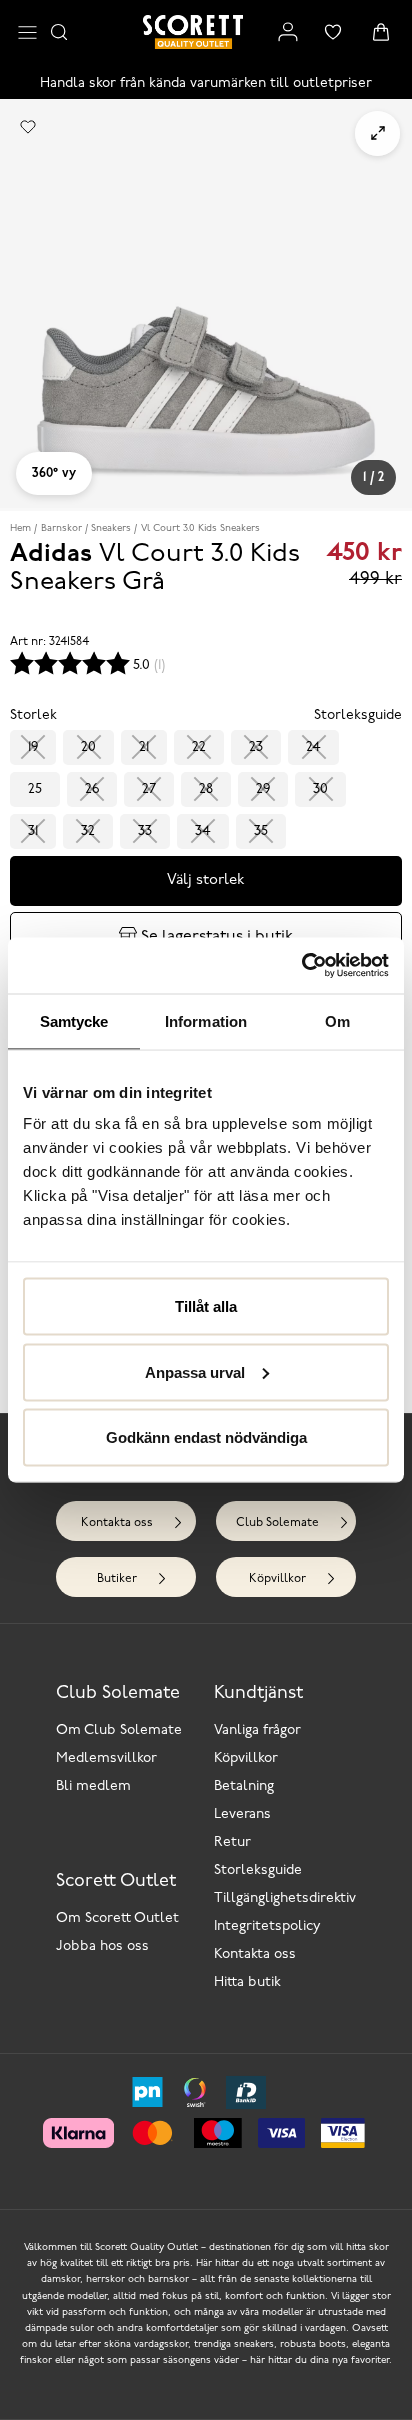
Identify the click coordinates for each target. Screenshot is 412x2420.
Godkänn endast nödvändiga (206, 1437)
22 (199, 747)
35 (261, 831)
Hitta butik (247, 1982)
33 (145, 831)
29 (263, 789)
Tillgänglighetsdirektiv (285, 1898)
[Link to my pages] (288, 32)
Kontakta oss (117, 1523)
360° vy (54, 473)
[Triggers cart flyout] (381, 32)
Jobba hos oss (102, 1946)
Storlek (33, 715)
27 (149, 789)
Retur (232, 1842)
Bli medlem (93, 1786)
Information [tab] (206, 1020)
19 (33, 747)
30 (320, 789)
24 (313, 747)
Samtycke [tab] (74, 1020)
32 (88, 831)
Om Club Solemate (119, 1730)
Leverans (242, 1814)
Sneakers (111, 528)
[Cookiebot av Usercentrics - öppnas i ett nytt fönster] (301, 966)
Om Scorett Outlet (117, 1918)
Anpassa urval (195, 1371)
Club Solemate (277, 1523)
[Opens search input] (59, 32)
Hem (20, 528)
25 (35, 789)
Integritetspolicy (267, 1926)
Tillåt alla (206, 1306)
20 (88, 747)
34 (203, 831)
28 (206, 789)
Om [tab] (337, 1020)
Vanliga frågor (257, 1730)
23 (256, 747)
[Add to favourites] (28, 127)
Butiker (117, 1579)
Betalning (244, 1786)
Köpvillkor (277, 1579)
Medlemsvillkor (106, 1758)
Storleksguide (258, 1870)
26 (92, 789)
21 (144, 747)
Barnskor (61, 528)
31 (33, 831)
